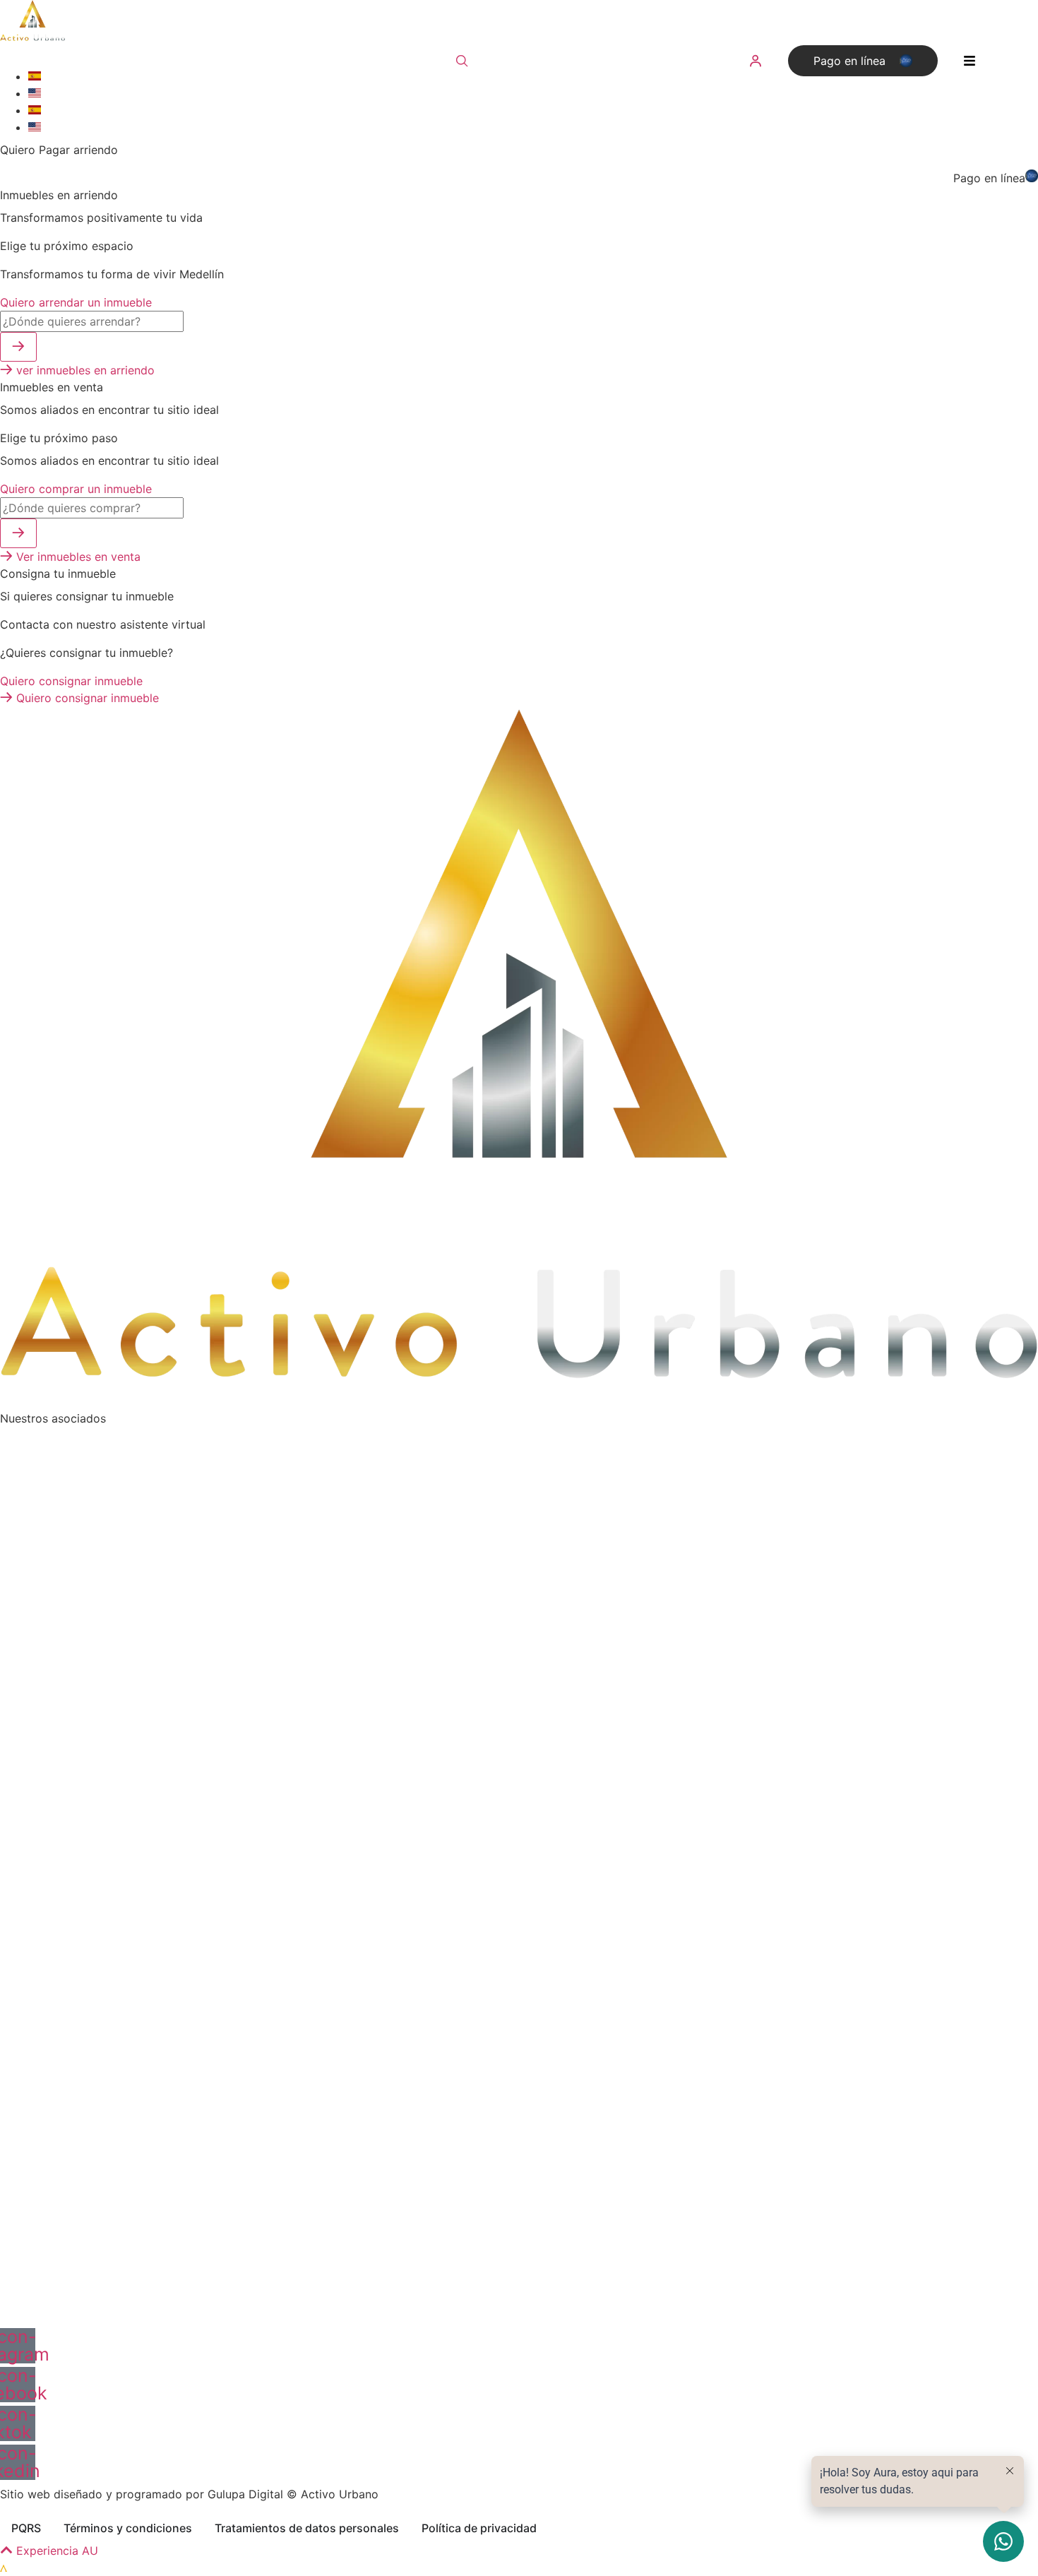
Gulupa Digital (245, 2494)
